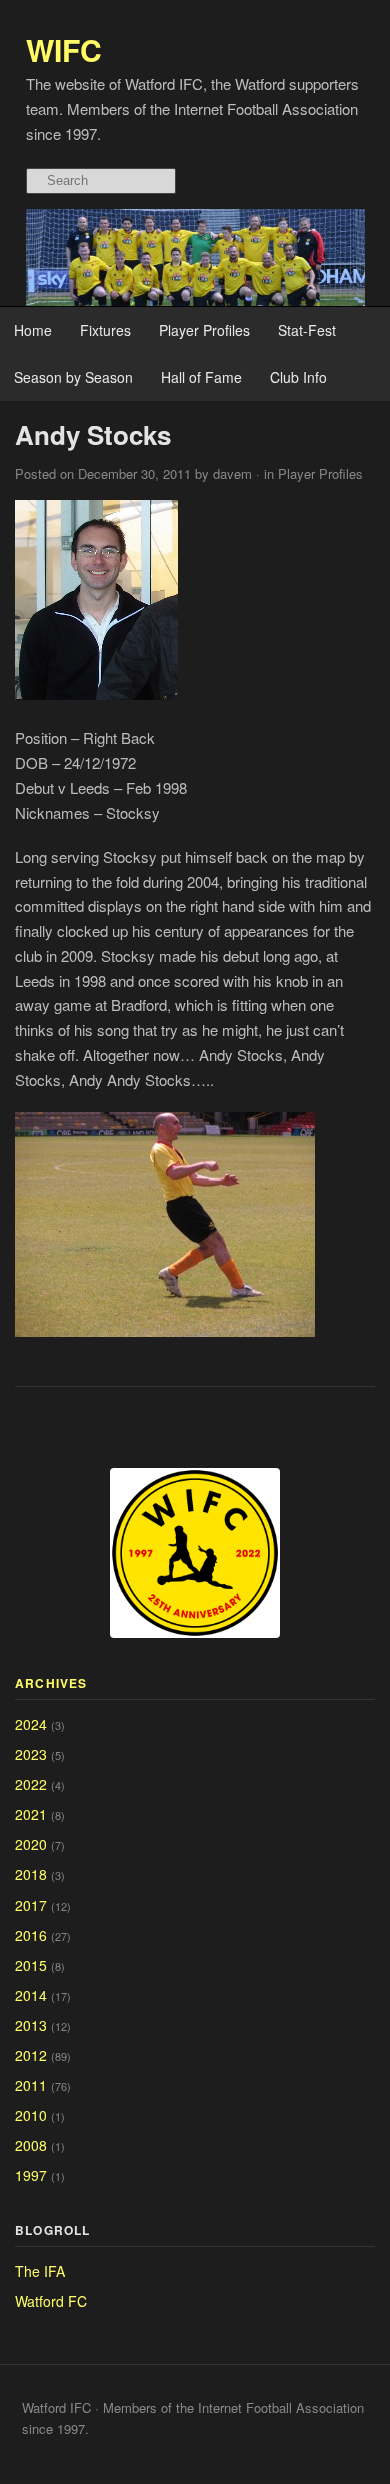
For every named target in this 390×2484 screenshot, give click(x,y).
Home (33, 330)
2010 (31, 2115)
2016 (31, 1935)
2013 (31, 2025)
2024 (31, 1724)
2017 (31, 1905)
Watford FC (51, 2301)
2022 (31, 1784)
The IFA (40, 2271)
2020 (31, 1844)
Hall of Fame (201, 377)
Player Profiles (204, 330)
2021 (31, 1814)
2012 (31, 2055)
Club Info (298, 377)
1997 (31, 2175)
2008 (31, 2145)
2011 (31, 2085)
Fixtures (105, 330)
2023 (31, 1754)
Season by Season (73, 377)
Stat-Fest (307, 330)
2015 (31, 1965)
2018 (31, 1874)
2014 (31, 1995)
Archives (51, 1683)
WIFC (64, 49)
